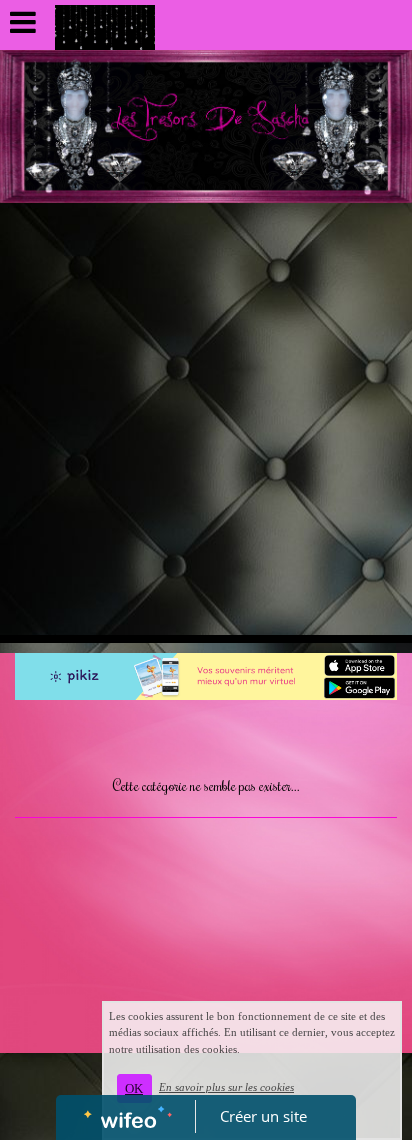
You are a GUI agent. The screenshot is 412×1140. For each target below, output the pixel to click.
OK (134, 1088)
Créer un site (263, 1116)
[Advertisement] (206, 419)
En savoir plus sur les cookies (226, 1087)
